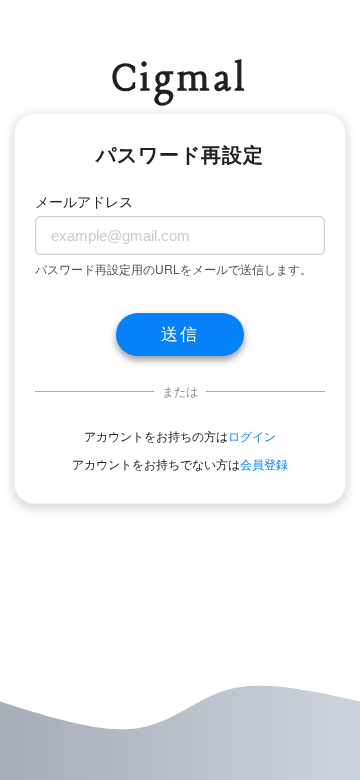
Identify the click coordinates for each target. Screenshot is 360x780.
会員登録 (264, 463)
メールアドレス (84, 201)
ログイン (252, 435)
